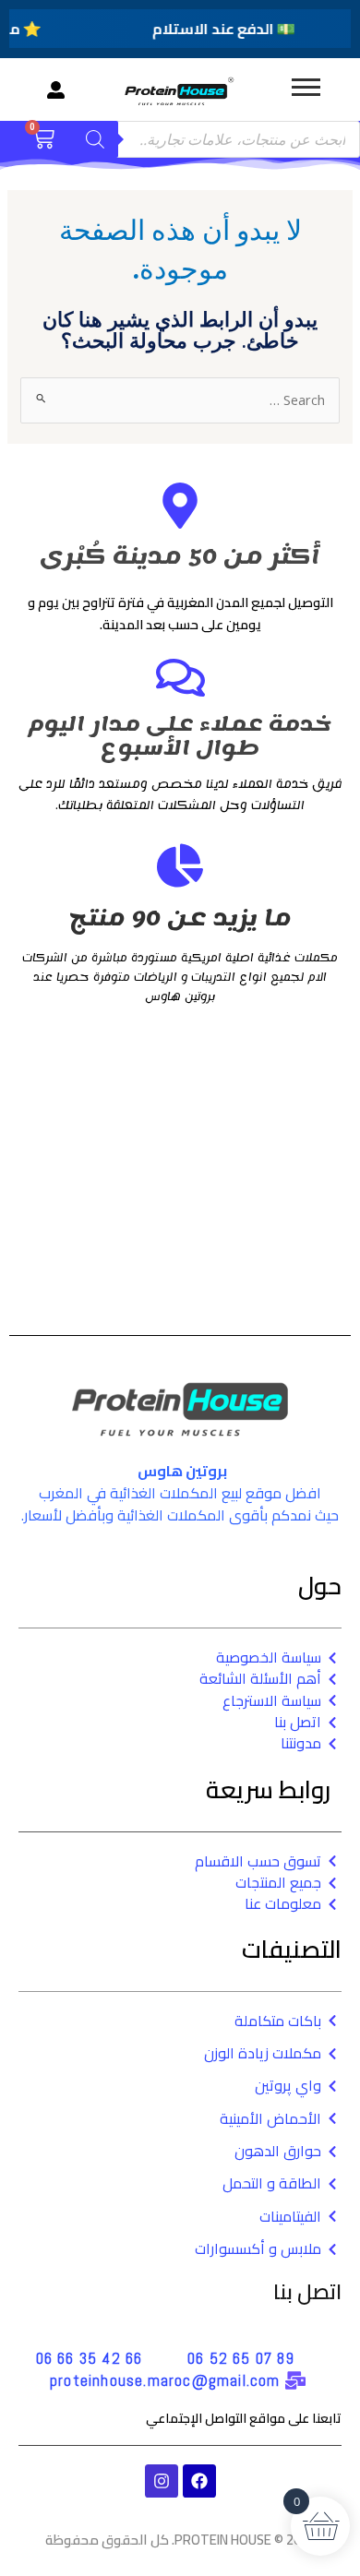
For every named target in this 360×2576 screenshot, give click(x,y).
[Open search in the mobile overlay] (216, 139)
